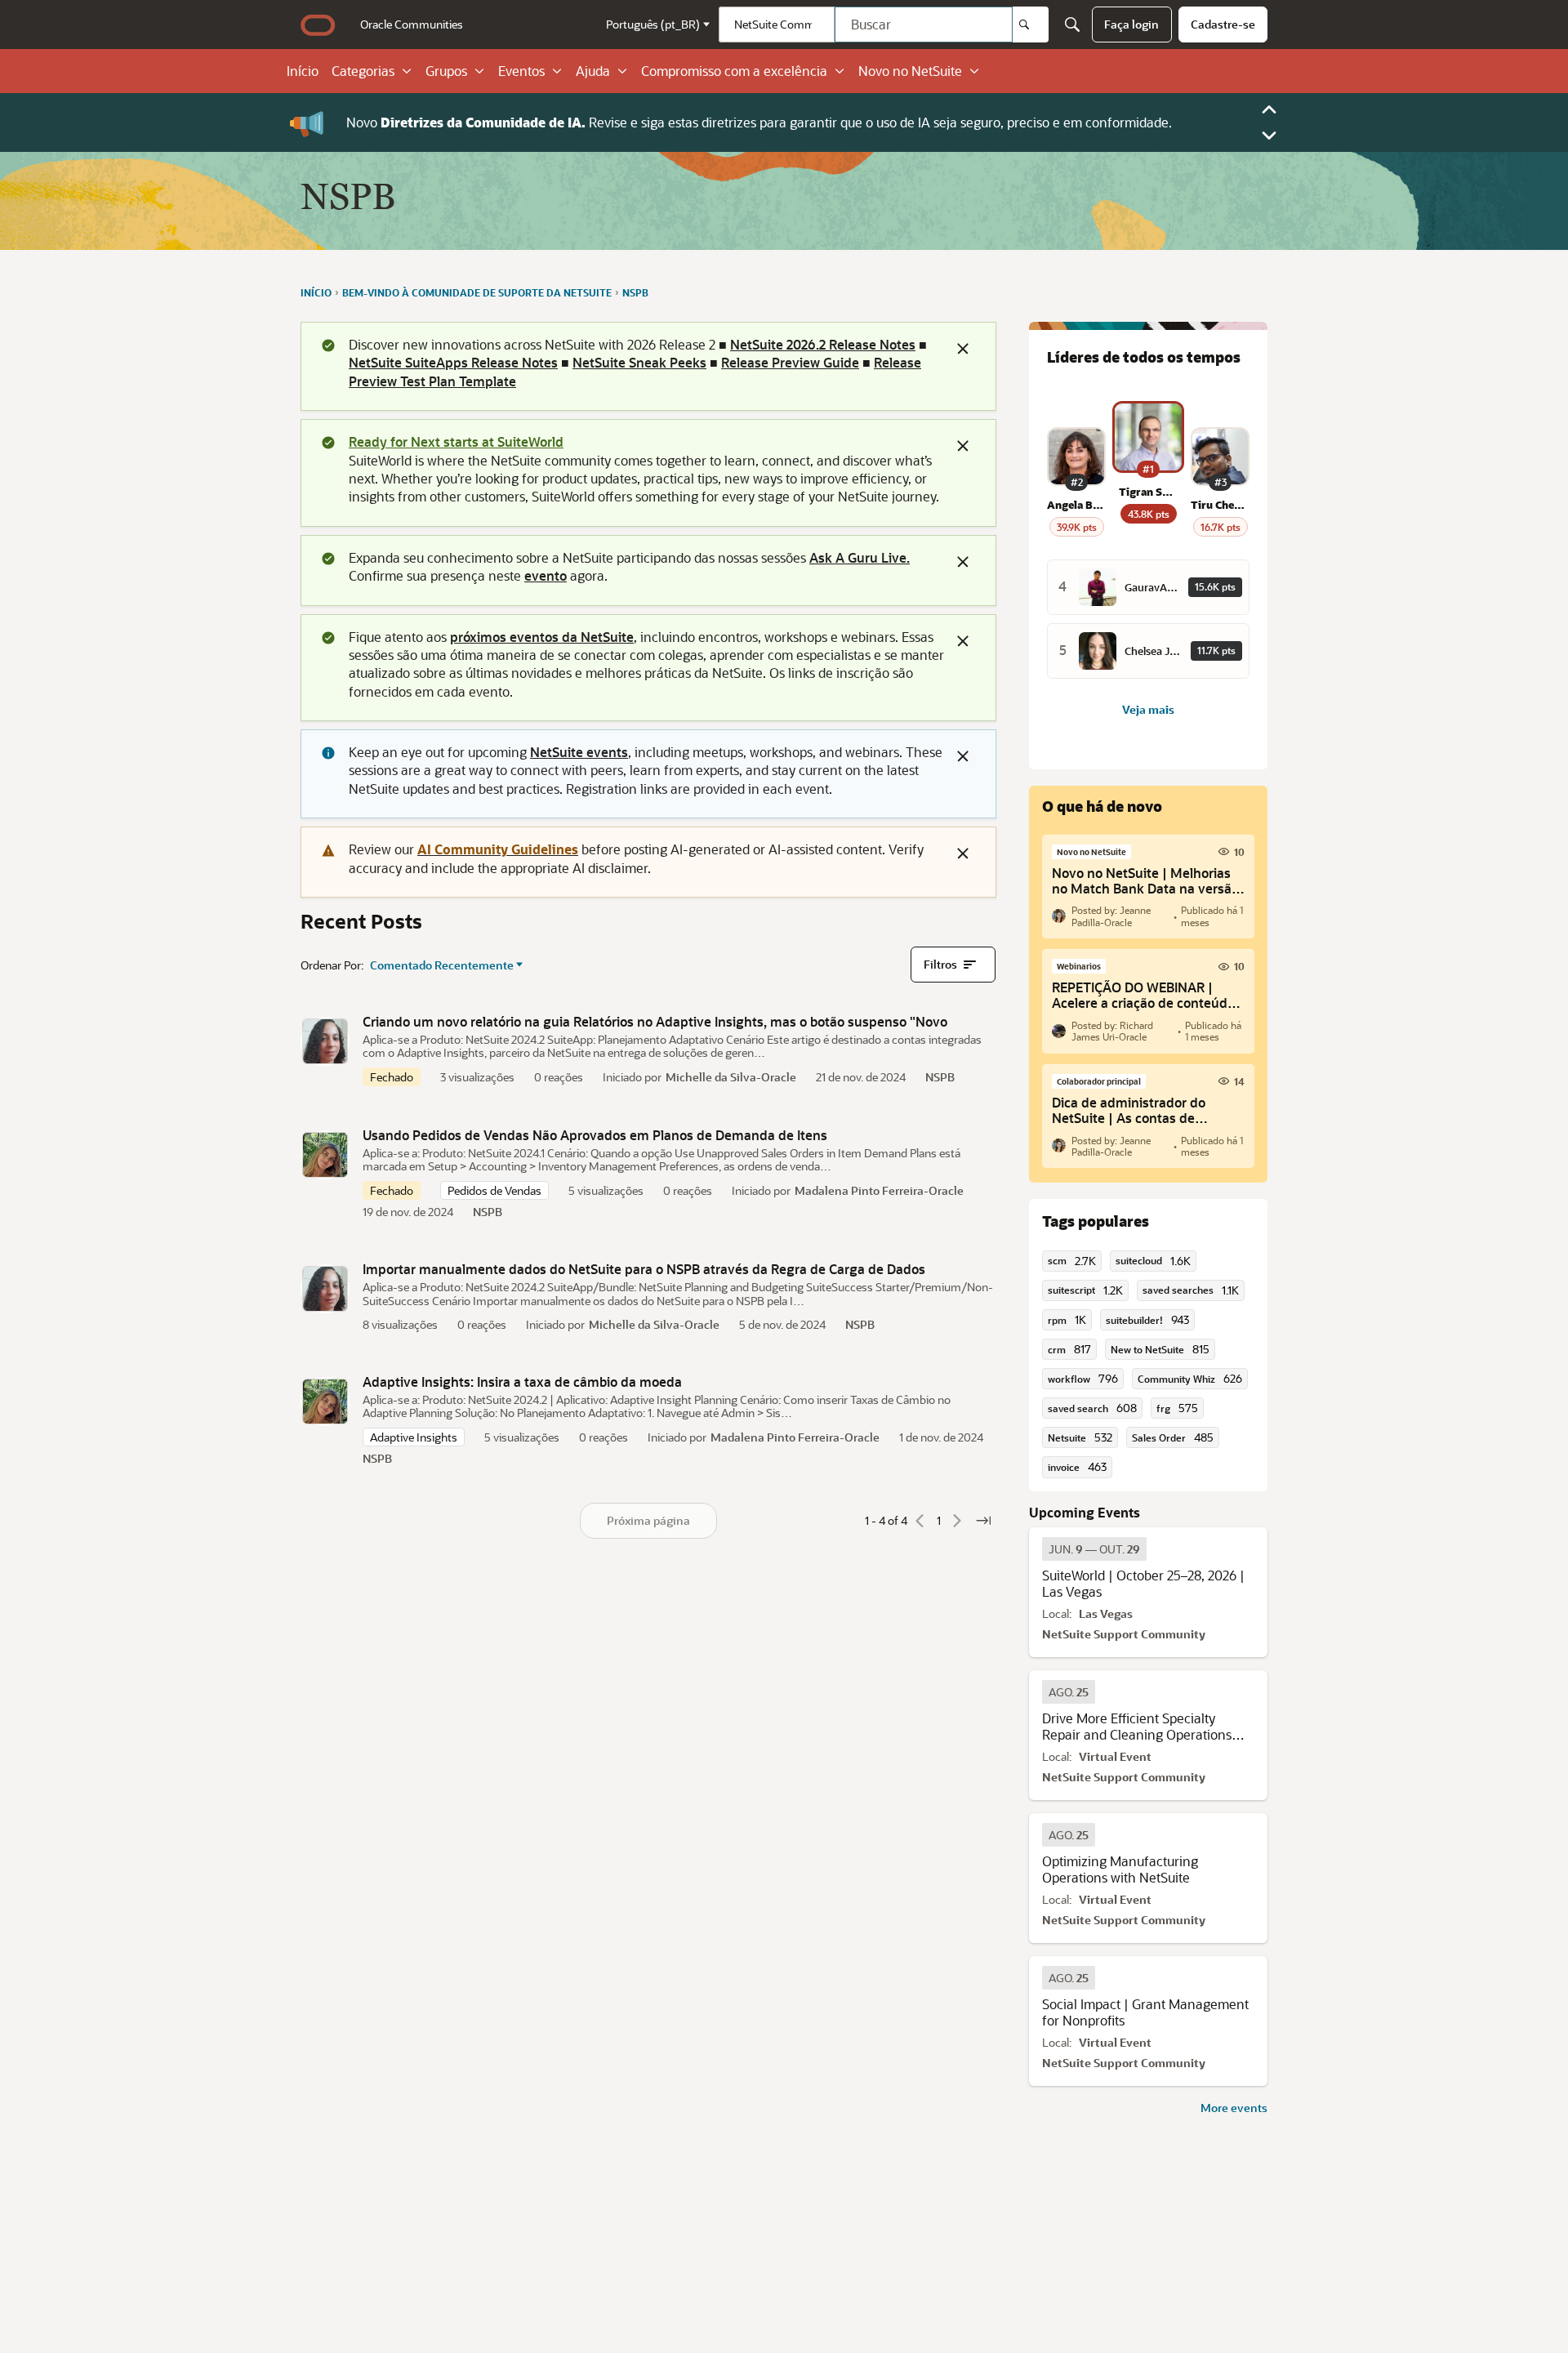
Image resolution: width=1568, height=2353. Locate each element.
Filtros (940, 964)
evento (546, 575)
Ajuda (593, 71)
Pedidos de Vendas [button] (494, 1190)
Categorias (363, 71)
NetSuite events (579, 752)
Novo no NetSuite (910, 71)
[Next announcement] (1269, 136)
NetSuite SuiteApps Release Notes (453, 362)
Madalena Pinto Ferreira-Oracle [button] (879, 1190)
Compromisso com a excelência (734, 71)
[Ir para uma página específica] (983, 1521)
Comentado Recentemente (442, 965)
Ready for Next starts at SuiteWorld (456, 441)
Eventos (521, 71)
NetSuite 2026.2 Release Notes (823, 344)
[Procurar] (1031, 25)
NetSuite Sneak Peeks (639, 362)
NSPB (940, 1077)
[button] (325, 1041)
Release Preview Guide (790, 362)
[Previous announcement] (1269, 109)
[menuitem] (412, 25)
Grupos (446, 71)
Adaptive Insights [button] (414, 1437)
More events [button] (1234, 2108)
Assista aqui (864, 122)
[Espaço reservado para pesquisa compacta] (1072, 25)
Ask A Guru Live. (860, 557)
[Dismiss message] (963, 349)
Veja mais (1148, 709)
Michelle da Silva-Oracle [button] (731, 1077)
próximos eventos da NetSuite (542, 637)
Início (303, 71)
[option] (1094, 1549)
